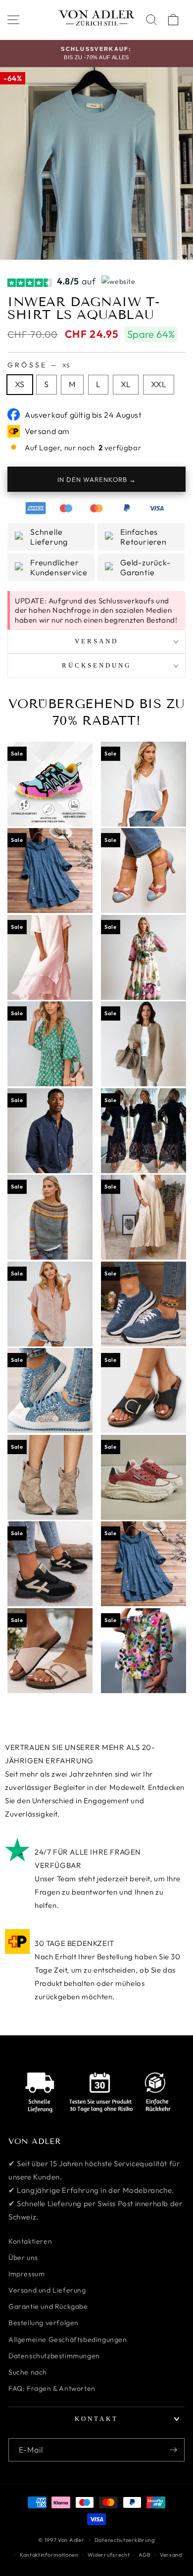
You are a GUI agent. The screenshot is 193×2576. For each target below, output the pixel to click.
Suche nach (28, 2372)
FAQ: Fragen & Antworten (52, 2388)
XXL (159, 384)
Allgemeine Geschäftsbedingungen (68, 2339)
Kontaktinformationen (49, 2555)
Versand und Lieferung (47, 2290)
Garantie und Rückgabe (48, 2306)
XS (20, 384)
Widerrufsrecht (109, 2555)
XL (126, 384)
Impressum (26, 2274)
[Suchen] (151, 20)
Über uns (23, 2258)
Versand (171, 2555)
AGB (145, 2555)
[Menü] (13, 20)
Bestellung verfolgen (44, 2323)
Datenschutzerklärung (125, 2540)
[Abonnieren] (173, 2450)
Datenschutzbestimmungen (54, 2356)
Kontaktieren (30, 2241)
